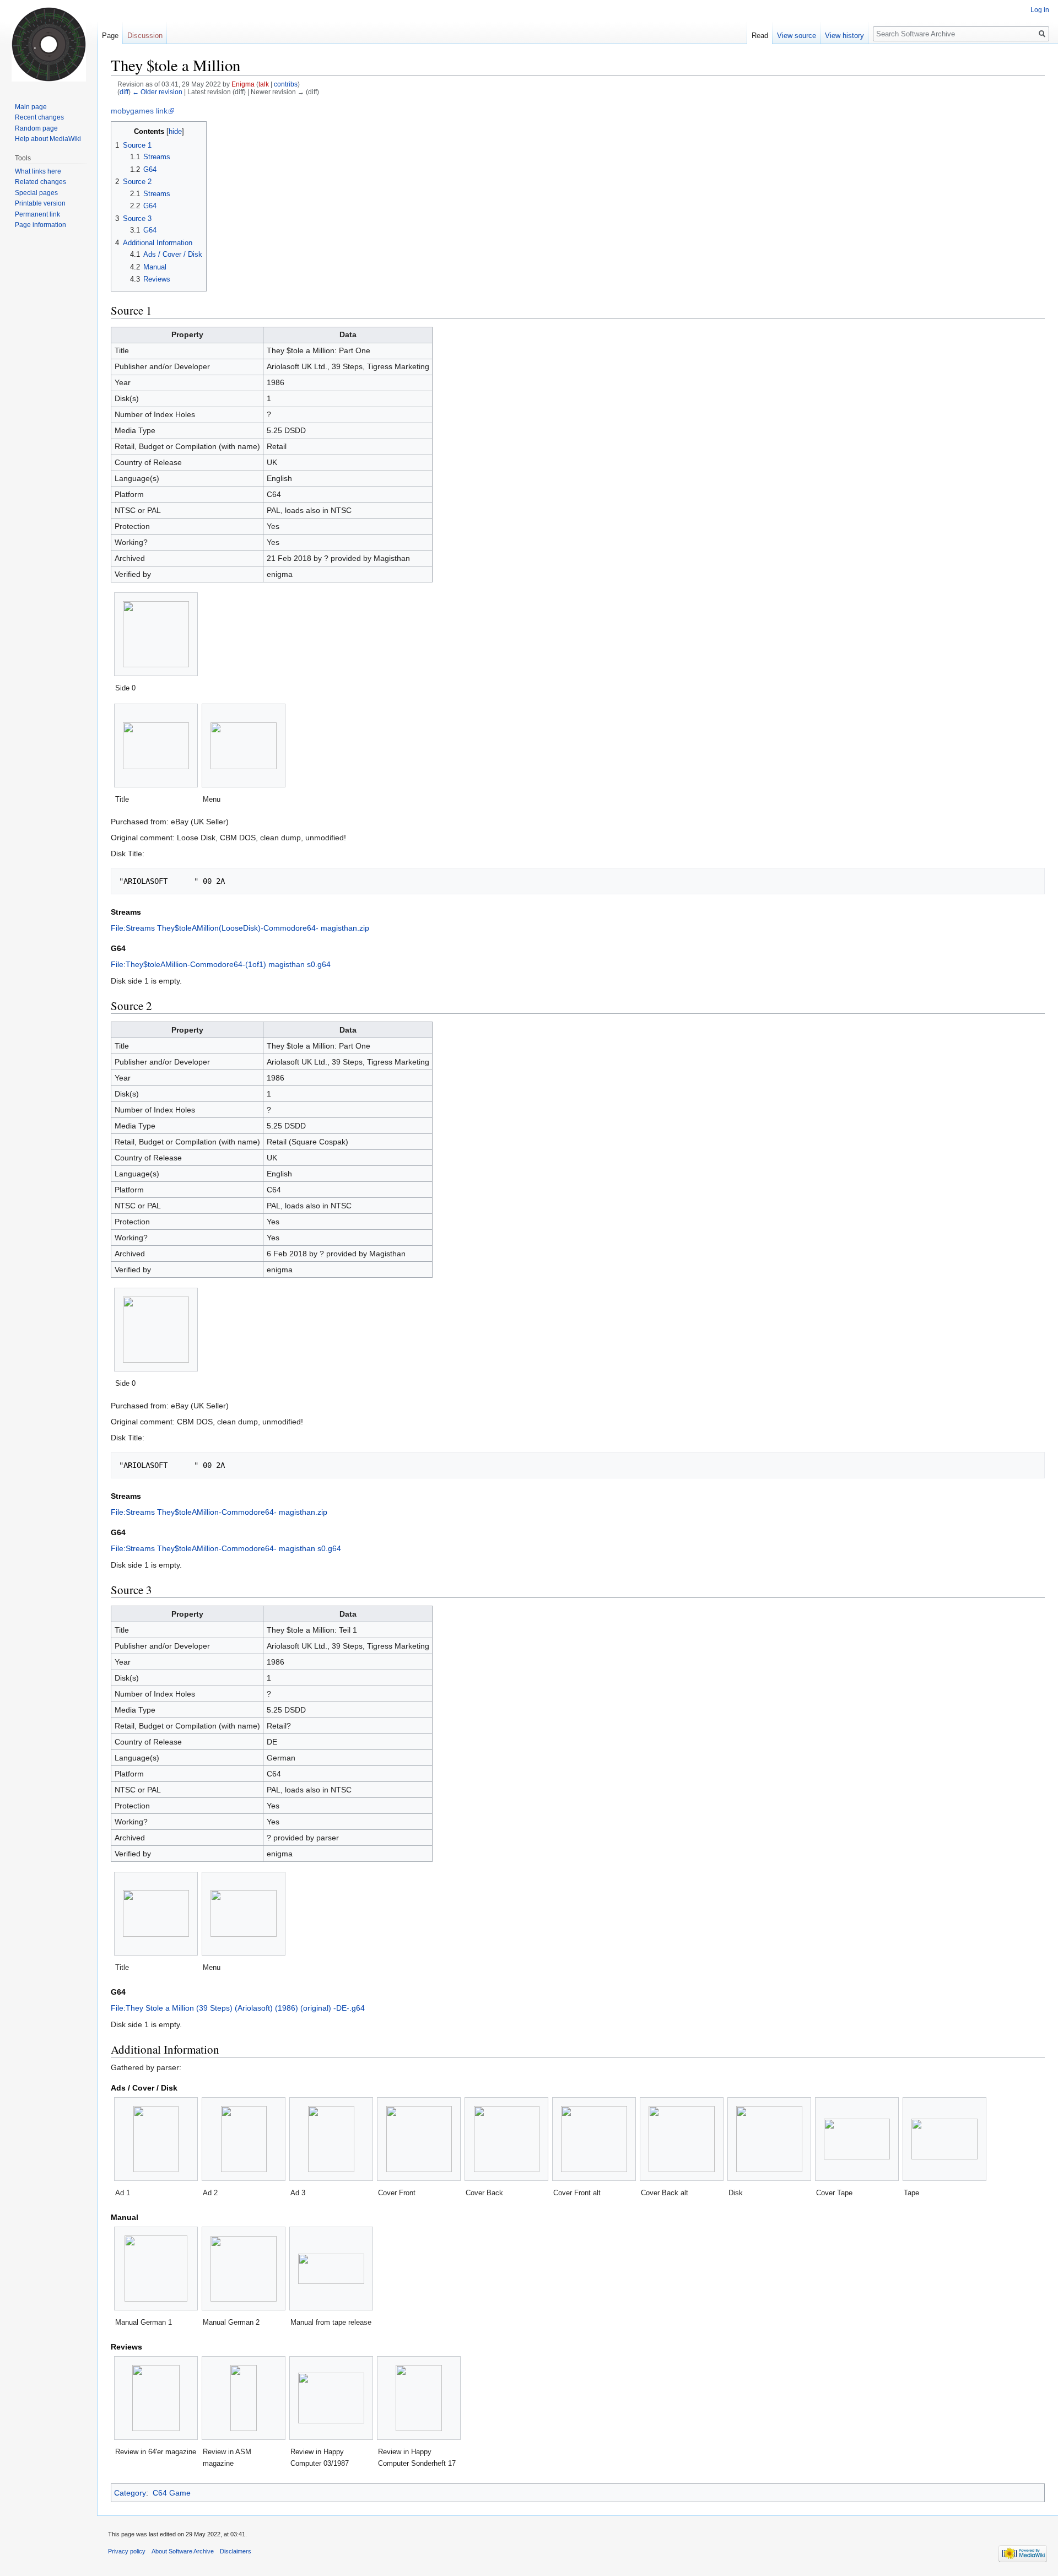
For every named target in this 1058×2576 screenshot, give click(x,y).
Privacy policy (127, 2551)
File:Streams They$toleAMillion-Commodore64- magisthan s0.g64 (226, 1548)
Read (760, 36)
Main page (31, 107)
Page (110, 36)
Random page (36, 128)
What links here (38, 171)
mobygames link (139, 111)
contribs (286, 84)
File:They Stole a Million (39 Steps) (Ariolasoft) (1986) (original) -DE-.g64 (238, 2008)
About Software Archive (183, 2551)
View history (844, 36)
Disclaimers (236, 2551)
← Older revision (157, 92)
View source (797, 36)
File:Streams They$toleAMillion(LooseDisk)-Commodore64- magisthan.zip (240, 928)
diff (124, 92)
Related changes (41, 182)
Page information (41, 225)
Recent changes (39, 117)
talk (264, 84)
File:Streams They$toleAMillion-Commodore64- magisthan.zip (219, 1512)
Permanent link (37, 214)
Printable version (40, 203)
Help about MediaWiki (48, 139)
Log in (1040, 10)
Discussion (145, 36)
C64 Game (172, 2493)
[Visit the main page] (48, 44)
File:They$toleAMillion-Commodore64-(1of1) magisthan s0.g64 (221, 964)
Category (130, 2493)
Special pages (36, 193)
